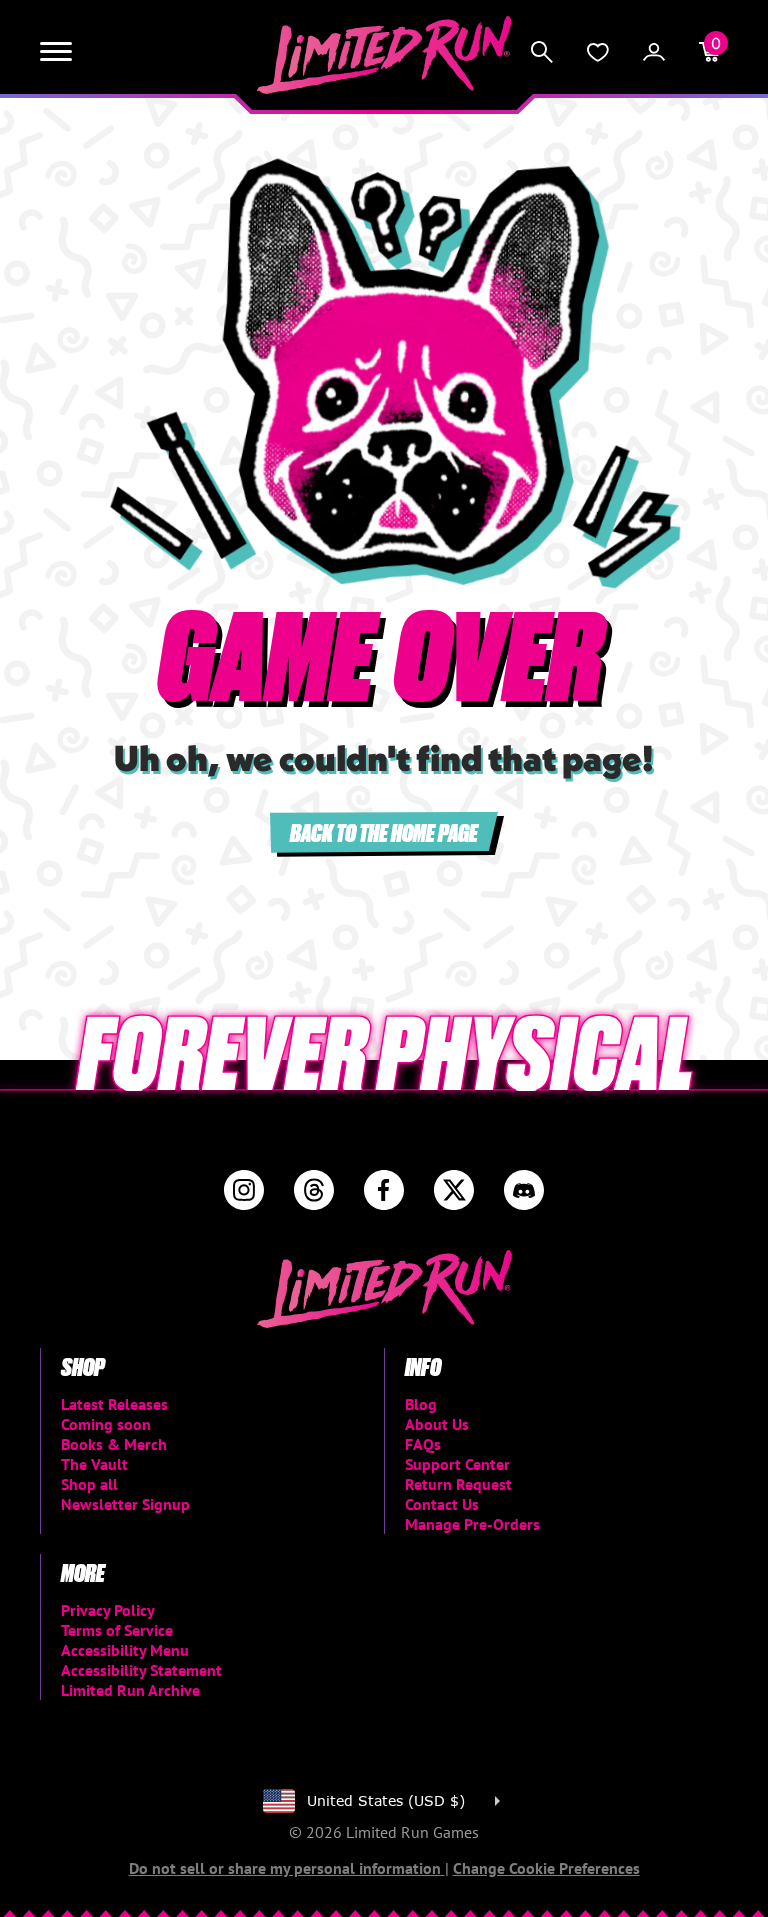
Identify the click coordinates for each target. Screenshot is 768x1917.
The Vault (94, 1464)
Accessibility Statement (141, 1670)
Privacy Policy (108, 1610)
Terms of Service (117, 1630)
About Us (437, 1424)
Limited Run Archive (130, 1690)
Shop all (89, 1484)
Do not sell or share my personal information (287, 1868)
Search (542, 52)
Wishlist (598, 52)
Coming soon (106, 1424)
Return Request (458, 1484)
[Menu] (56, 52)
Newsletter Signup (125, 1504)
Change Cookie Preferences (546, 1868)
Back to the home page (384, 831)
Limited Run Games (384, 55)
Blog (421, 1404)
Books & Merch (114, 1444)
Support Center (457, 1464)
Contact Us (442, 1504)
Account (654, 52)
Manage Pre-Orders (472, 1524)
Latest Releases (114, 1404)
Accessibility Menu (125, 1650)
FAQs (423, 1444)
